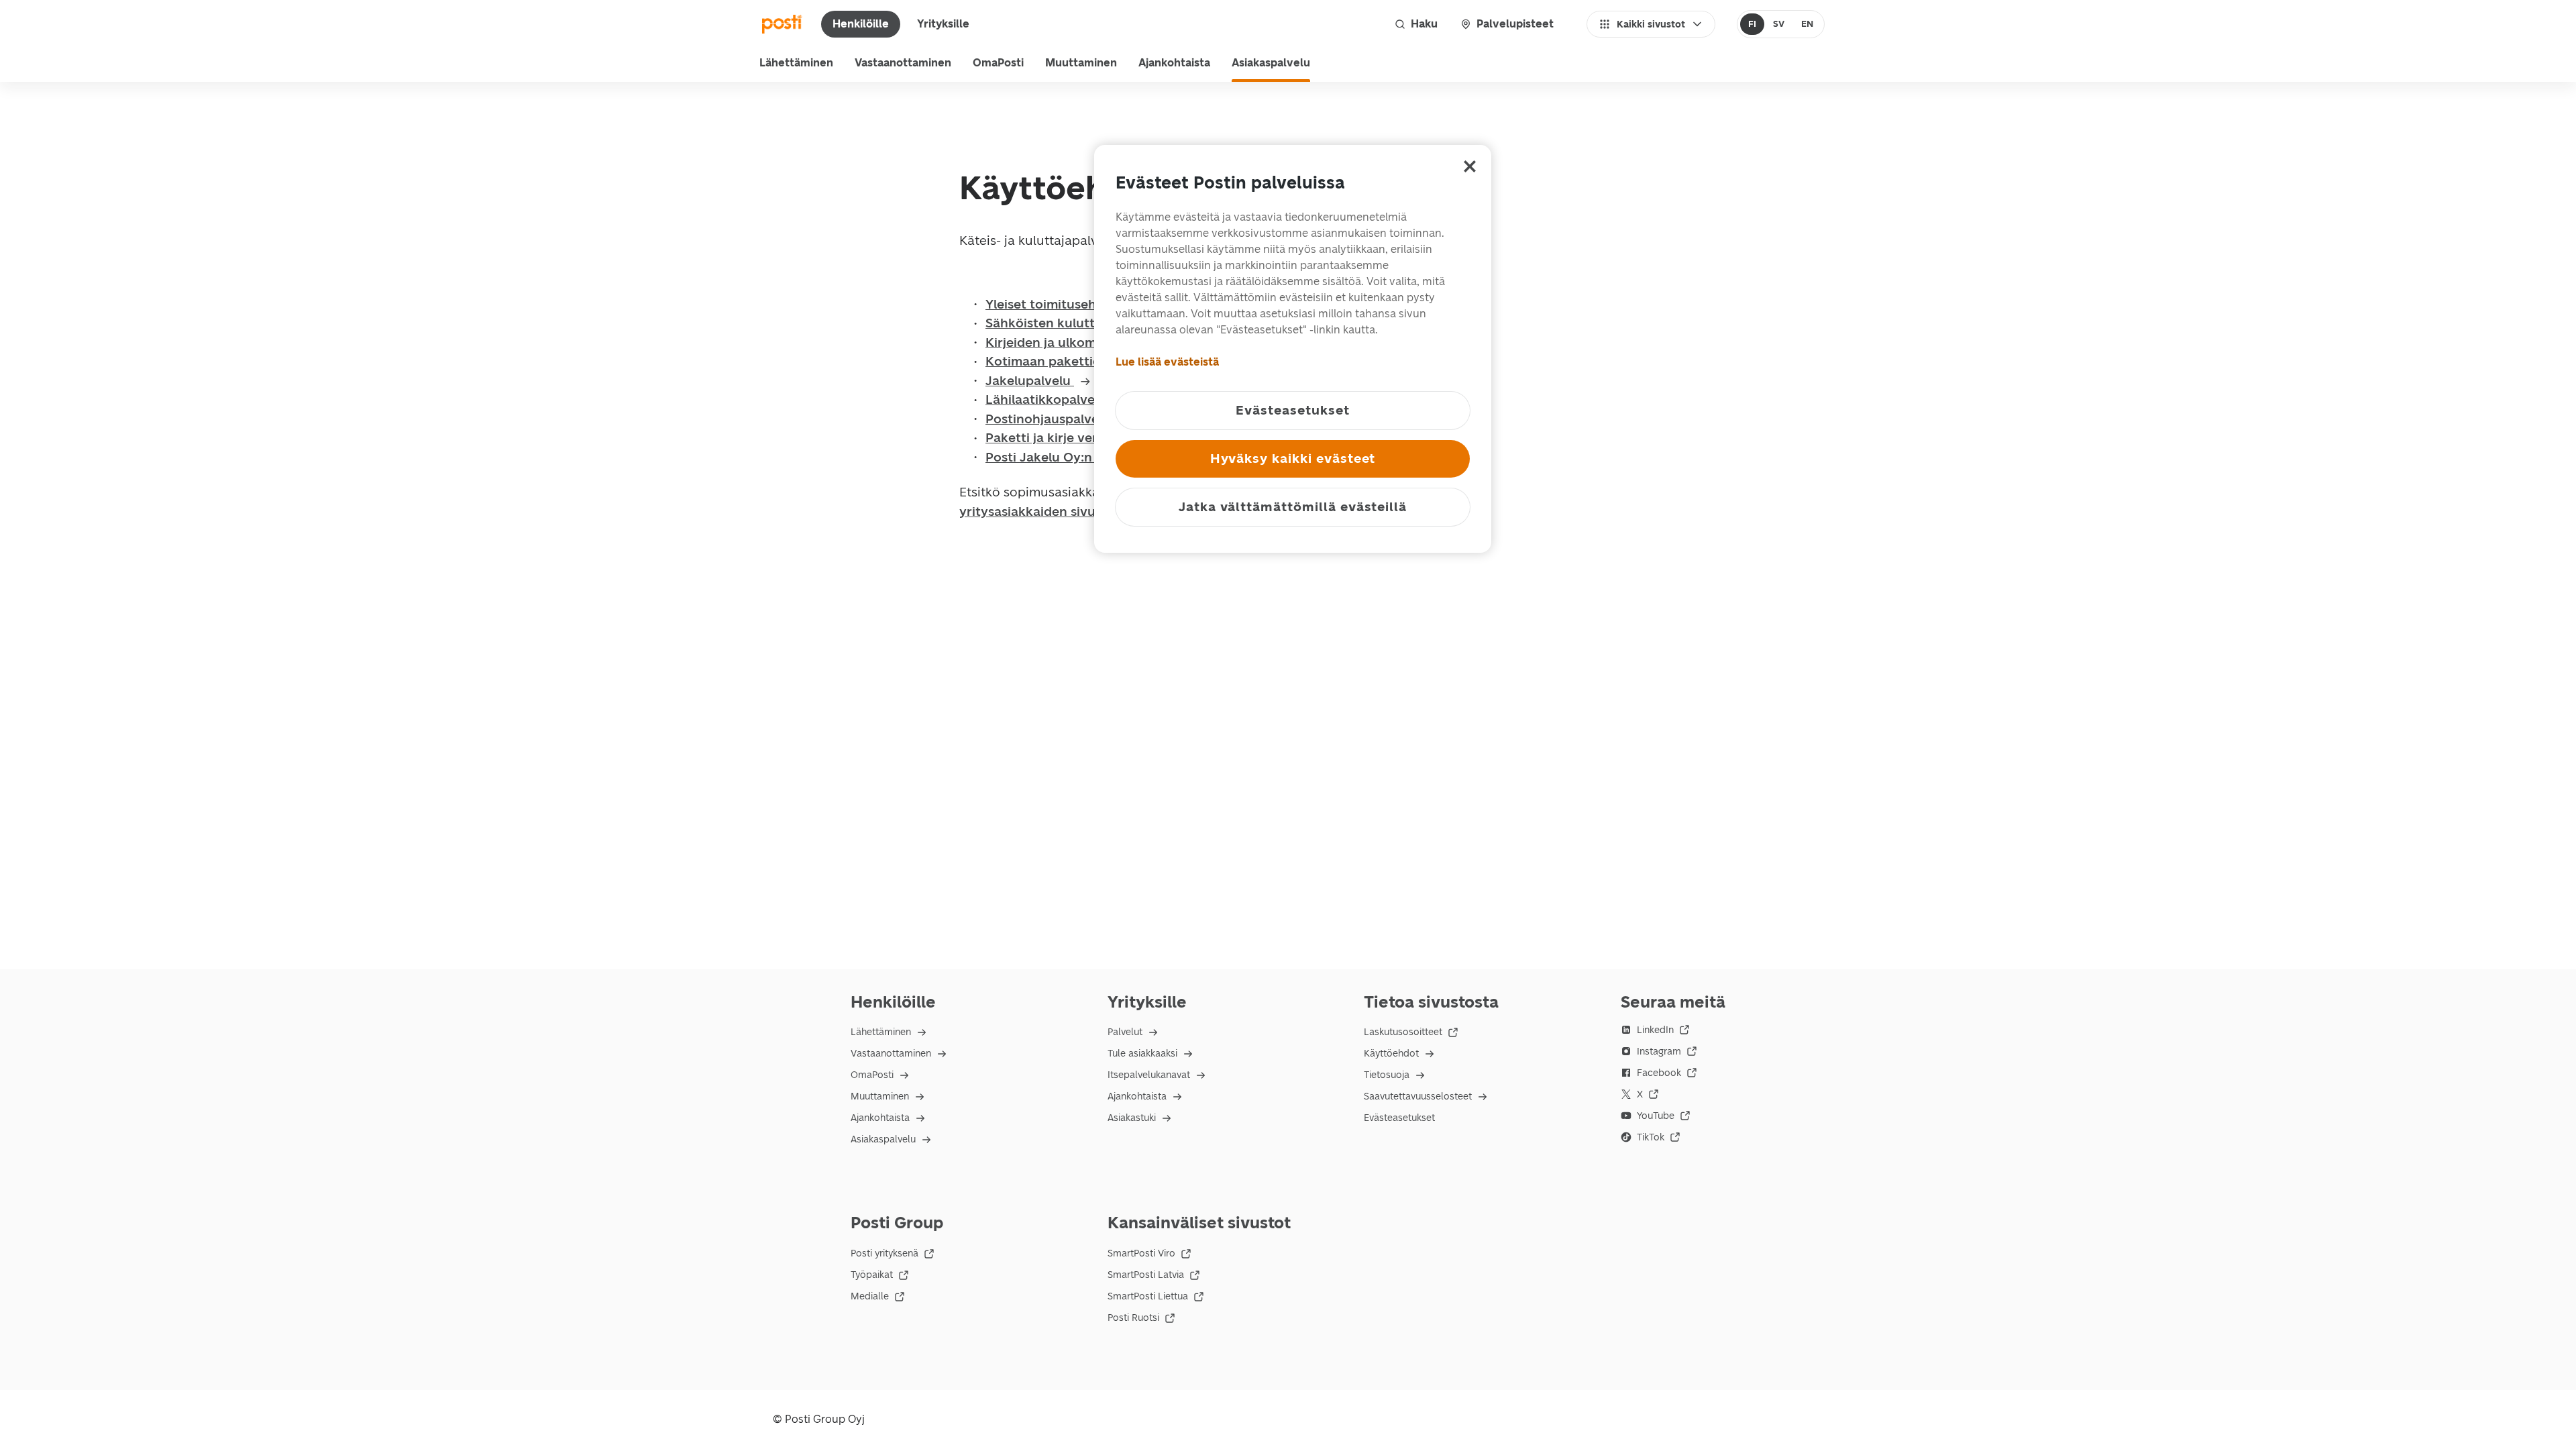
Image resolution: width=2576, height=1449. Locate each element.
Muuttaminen (1081, 63)
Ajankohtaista (1174, 63)
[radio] (1753, 24)
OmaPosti (998, 63)
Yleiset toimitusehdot (1053, 304)
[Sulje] (1470, 166)
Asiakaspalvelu (1271, 63)
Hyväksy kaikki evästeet (1293, 459)
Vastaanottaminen (903, 63)
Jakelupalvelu (1030, 381)
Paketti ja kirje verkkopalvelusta (1085, 438)
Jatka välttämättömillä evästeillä (1293, 507)
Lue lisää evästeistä (1167, 362)
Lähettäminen (796, 63)
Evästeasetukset (1399, 1118)
